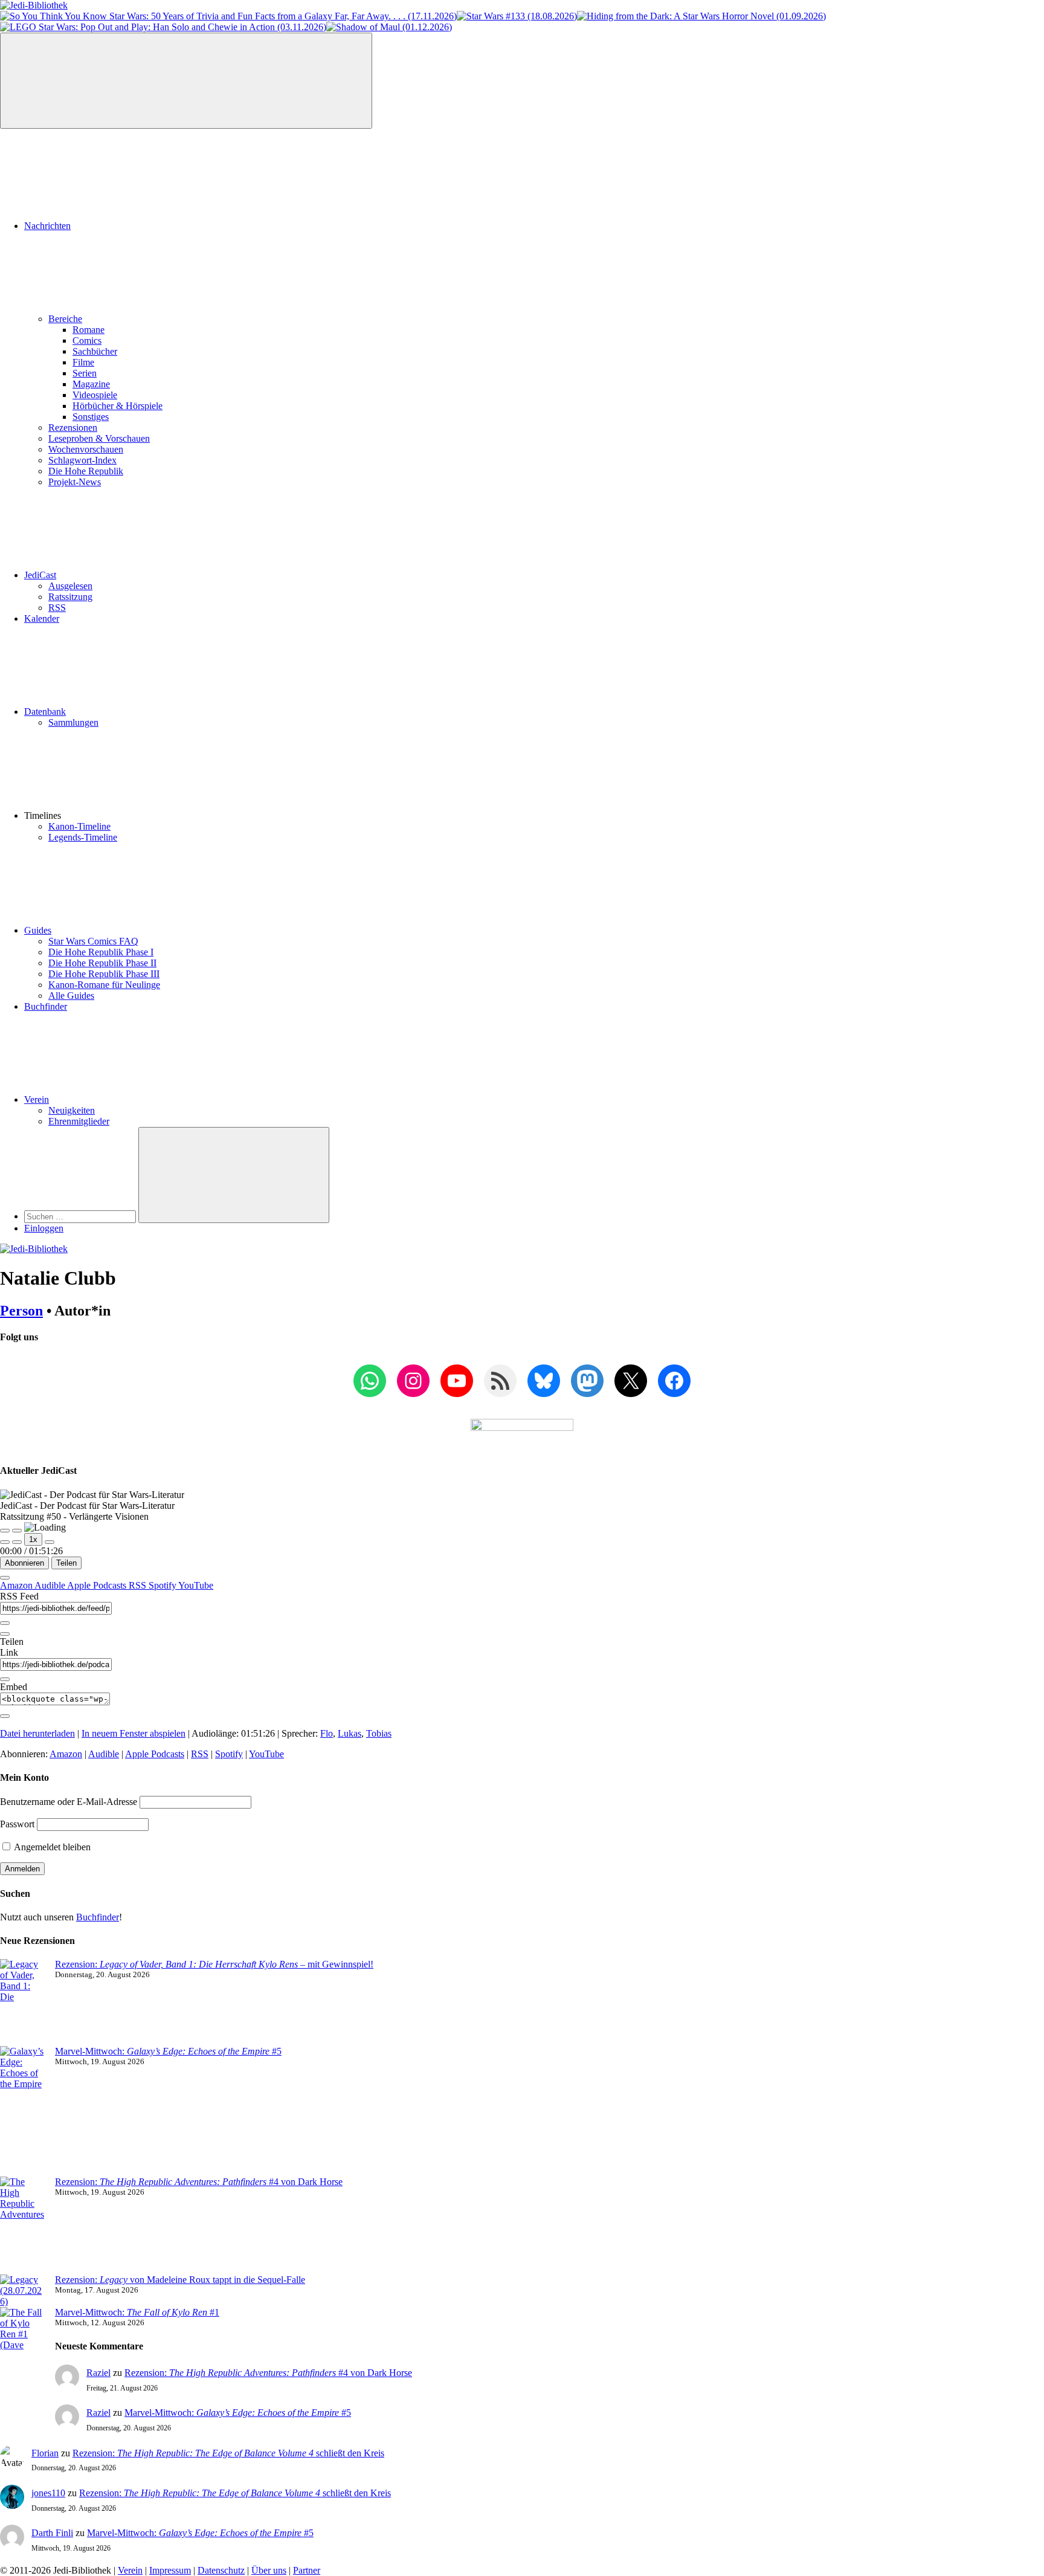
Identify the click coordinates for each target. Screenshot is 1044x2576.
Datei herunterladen (37, 1733)
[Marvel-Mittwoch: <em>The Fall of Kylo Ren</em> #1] (23, 2356)
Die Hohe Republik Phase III (104, 974)
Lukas (350, 1733)
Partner (307, 2570)
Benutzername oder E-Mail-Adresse (69, 1802)
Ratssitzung (70, 597)
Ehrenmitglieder (79, 1121)
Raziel (98, 2373)
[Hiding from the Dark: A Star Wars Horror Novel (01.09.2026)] (701, 16)
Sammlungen (73, 722)
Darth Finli (52, 2533)
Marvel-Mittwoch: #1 (137, 2312)
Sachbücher (95, 351)
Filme (83, 362)
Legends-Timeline (83, 837)
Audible (51, 1585)
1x (33, 1539)
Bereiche (65, 319)
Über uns (269, 2570)
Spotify (163, 1585)
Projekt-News (75, 482)
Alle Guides (71, 996)
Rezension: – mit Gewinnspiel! (214, 1964)
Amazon (17, 1585)
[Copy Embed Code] (5, 1716)
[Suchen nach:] (81, 1216)
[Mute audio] (5, 1542)
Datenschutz (221, 2570)
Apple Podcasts (98, 1585)
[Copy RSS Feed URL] (5, 1623)
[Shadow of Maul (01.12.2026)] (389, 27)
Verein (37, 1099)
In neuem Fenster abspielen (134, 1733)
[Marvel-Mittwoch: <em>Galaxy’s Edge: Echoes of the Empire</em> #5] (23, 2111)
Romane (89, 330)
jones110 (48, 2493)
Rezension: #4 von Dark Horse (199, 2182)
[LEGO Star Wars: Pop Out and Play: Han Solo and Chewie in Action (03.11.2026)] (163, 27)
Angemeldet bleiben (51, 1847)
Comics (87, 341)
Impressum (170, 2570)
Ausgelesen (70, 586)
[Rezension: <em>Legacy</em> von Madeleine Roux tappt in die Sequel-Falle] (23, 2291)
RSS (57, 608)
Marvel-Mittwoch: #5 (168, 2051)
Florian (45, 2453)
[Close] (5, 1578)
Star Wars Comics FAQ (93, 941)
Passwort (17, 1824)
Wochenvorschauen (86, 449)
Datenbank (45, 712)
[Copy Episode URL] (5, 1679)
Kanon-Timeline (79, 826)
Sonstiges (91, 417)
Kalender (42, 618)
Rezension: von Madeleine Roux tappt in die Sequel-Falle (180, 2280)
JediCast (40, 575)
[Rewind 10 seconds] (17, 1542)
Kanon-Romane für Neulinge (104, 985)
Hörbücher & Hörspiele (118, 406)
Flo (327, 1733)
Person (21, 1311)
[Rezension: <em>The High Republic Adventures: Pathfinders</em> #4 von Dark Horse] (23, 2226)
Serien (85, 373)
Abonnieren (24, 1563)
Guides (38, 930)
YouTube (196, 1585)
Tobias (379, 1733)
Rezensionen (73, 428)
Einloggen (44, 1228)
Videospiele (95, 395)
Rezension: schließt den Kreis (228, 2453)
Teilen (66, 1563)
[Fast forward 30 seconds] (50, 1542)
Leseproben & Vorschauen (99, 438)
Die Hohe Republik (86, 471)
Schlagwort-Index (82, 460)
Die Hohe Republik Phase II (102, 963)
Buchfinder (46, 1006)
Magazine (91, 384)
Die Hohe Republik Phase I (101, 952)
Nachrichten (47, 226)
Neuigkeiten (72, 1110)
